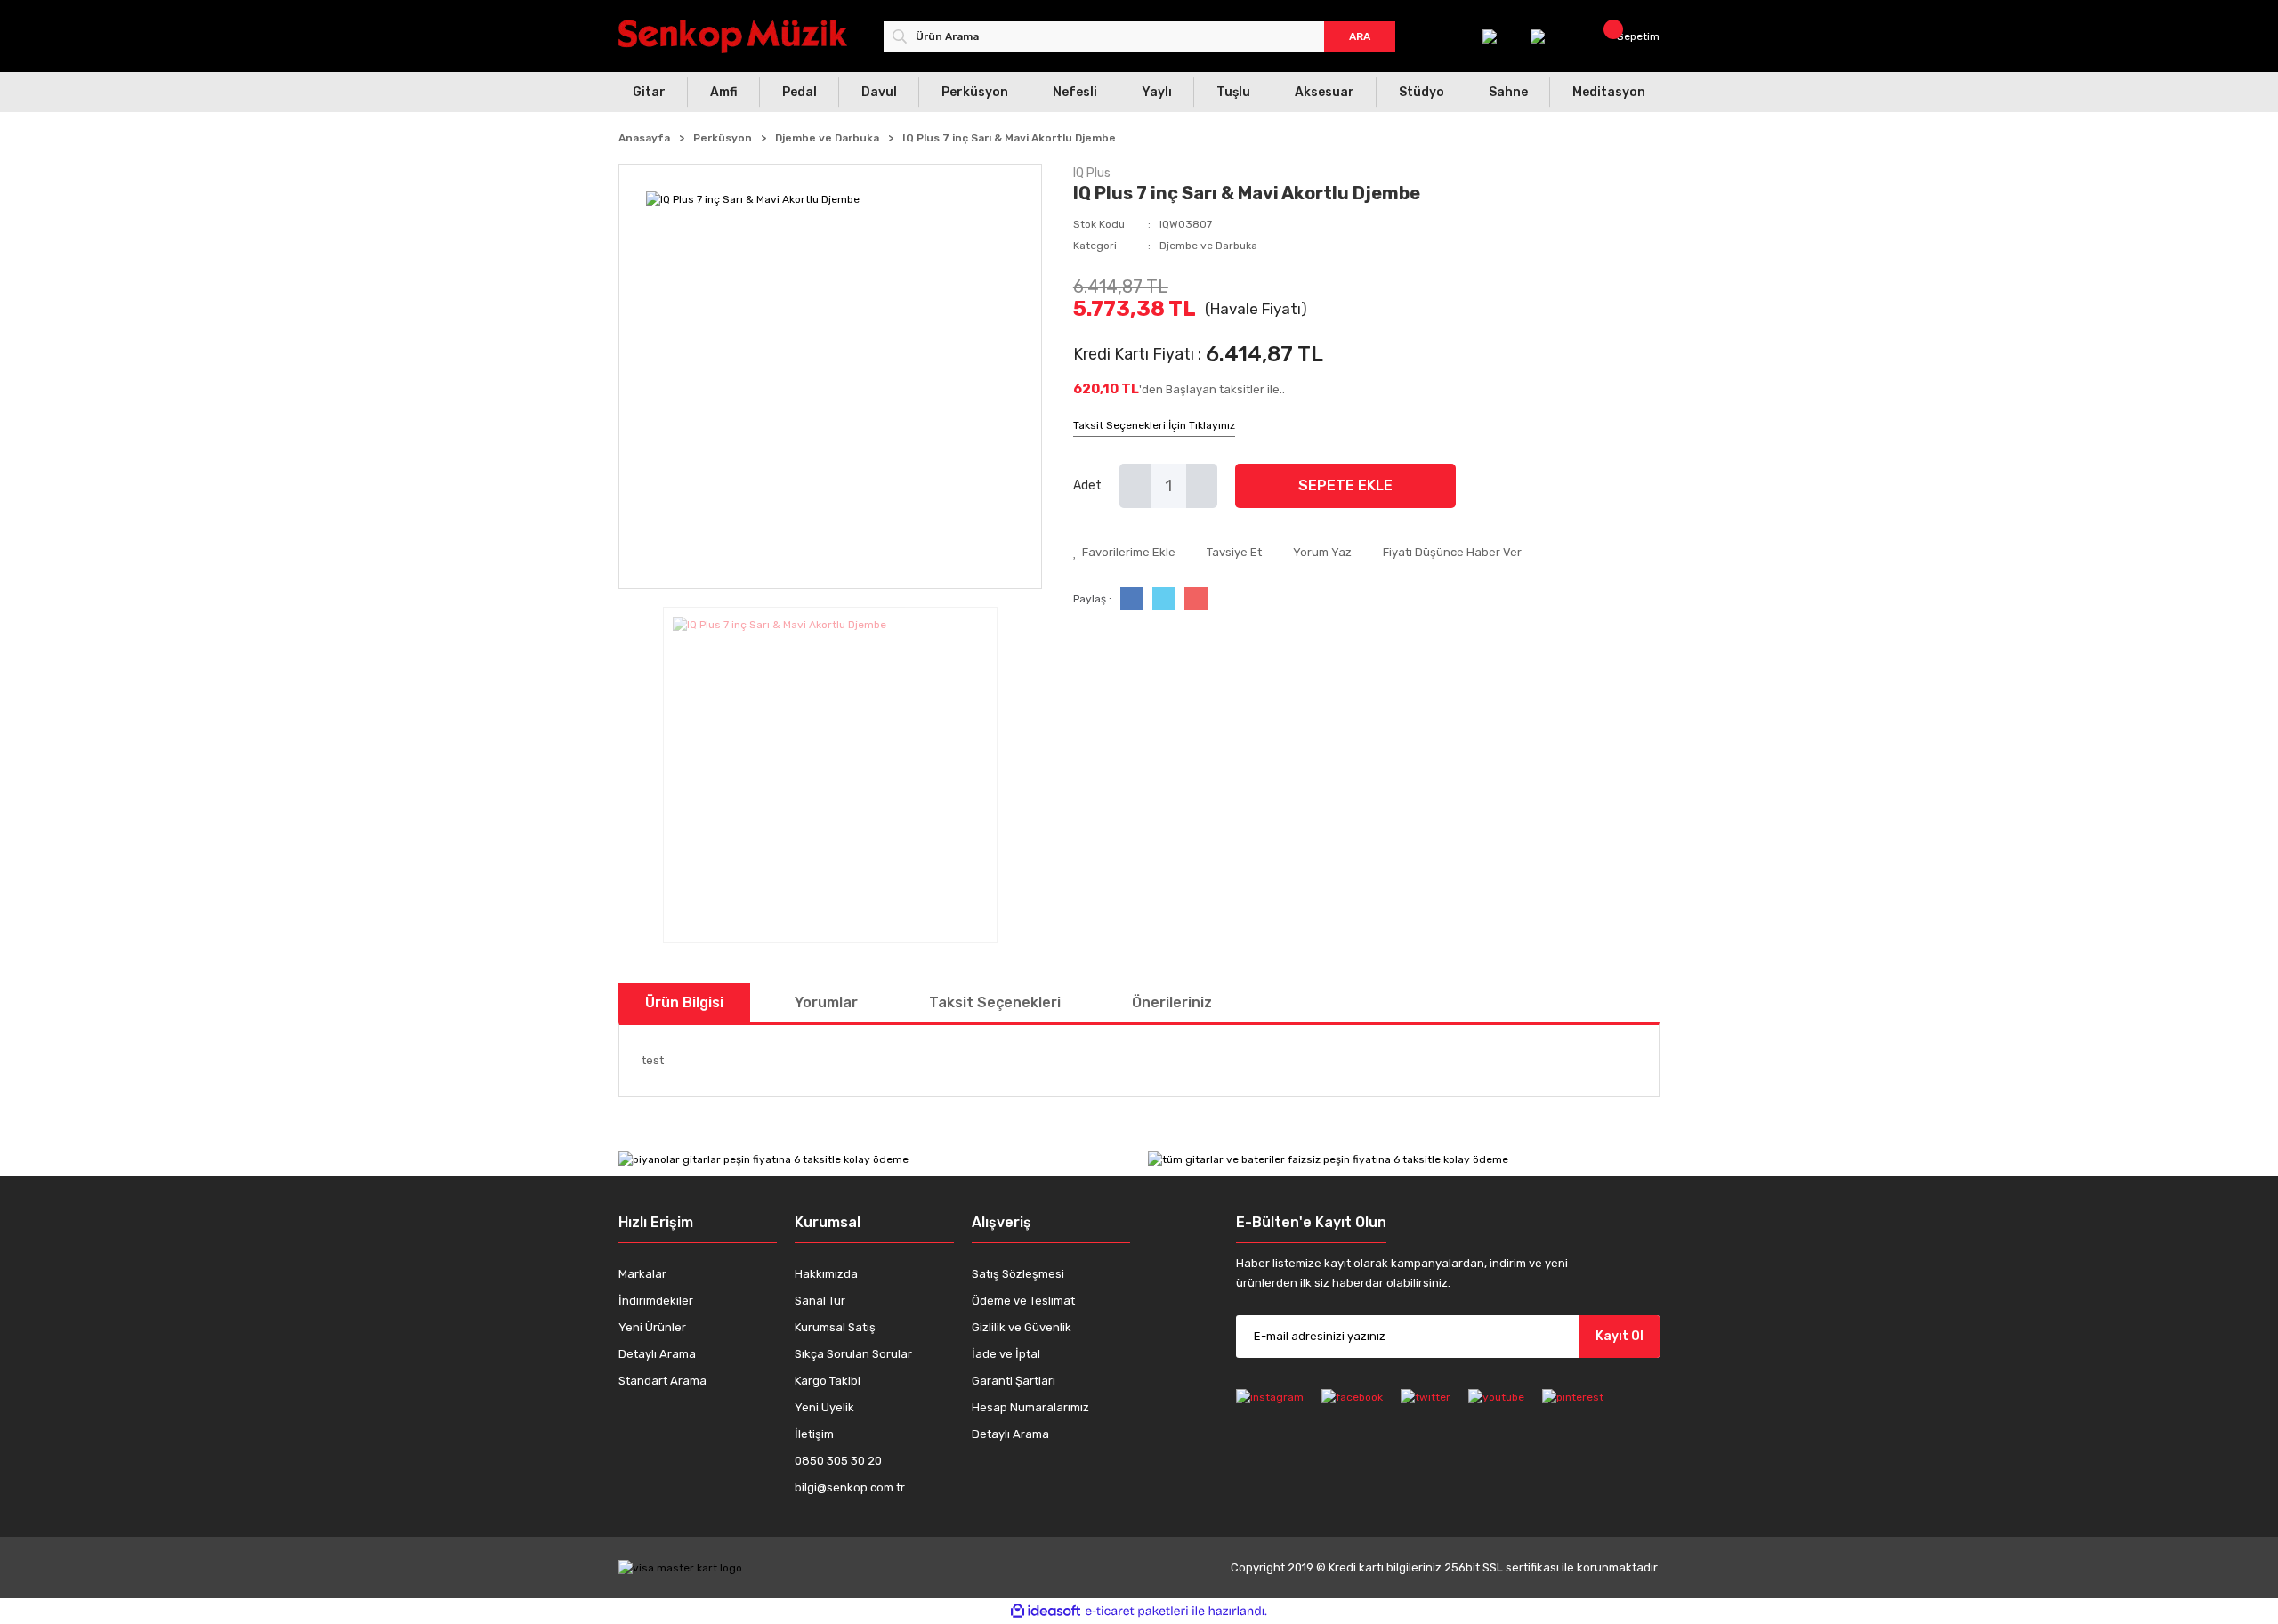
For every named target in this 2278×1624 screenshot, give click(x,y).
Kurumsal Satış (835, 1327)
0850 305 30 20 (838, 1461)
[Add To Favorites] (1124, 553)
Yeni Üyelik (824, 1407)
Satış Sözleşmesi (1018, 1274)
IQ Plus (1092, 173)
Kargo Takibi (828, 1381)
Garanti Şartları (1014, 1381)
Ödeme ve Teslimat (1023, 1301)
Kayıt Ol (1620, 1336)
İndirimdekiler (656, 1301)
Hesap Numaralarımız (1030, 1407)
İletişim (814, 1434)
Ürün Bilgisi (684, 1002)
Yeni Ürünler (652, 1327)
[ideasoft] (1046, 1611)
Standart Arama (662, 1381)
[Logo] (733, 36)
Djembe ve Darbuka (1208, 246)
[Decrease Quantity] (1135, 486)
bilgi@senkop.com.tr (850, 1487)
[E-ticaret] (1137, 1612)
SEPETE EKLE (1345, 485)
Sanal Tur (820, 1301)
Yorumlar (826, 1002)
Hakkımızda (826, 1274)
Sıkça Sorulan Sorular (853, 1354)
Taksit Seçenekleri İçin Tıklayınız (1154, 425)
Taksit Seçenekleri (995, 1002)
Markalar (642, 1274)
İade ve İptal (1006, 1354)
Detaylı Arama (657, 1354)
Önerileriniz (1172, 1002)
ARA (1360, 36)
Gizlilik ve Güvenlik (1022, 1327)
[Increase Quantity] (1202, 486)
